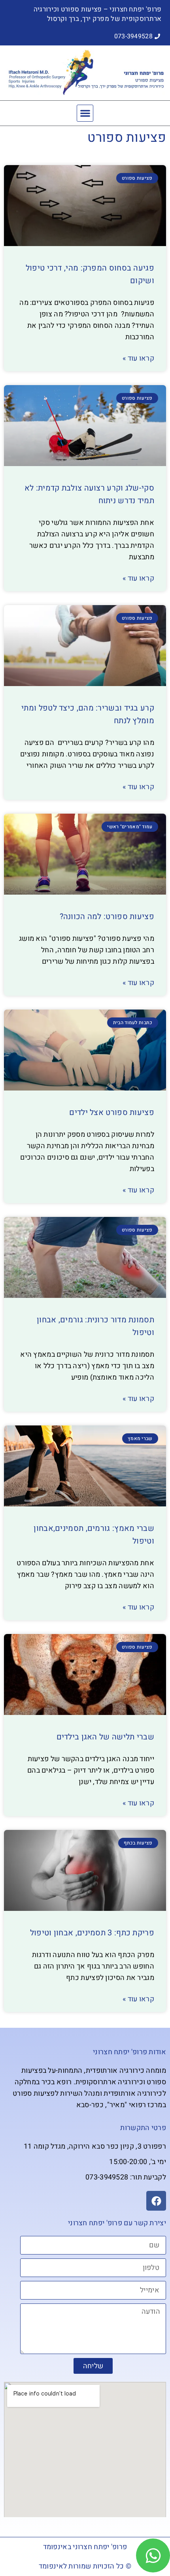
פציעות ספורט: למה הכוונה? (107, 917)
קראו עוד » (138, 359)
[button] (85, 113)
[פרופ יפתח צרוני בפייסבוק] (156, 2201)
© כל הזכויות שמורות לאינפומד (85, 2566)
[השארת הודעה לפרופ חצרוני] (153, 2555)
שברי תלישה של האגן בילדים (106, 1737)
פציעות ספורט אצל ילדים (112, 1112)
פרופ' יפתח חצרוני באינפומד (85, 2547)
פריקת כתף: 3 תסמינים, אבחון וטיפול (92, 1933)
